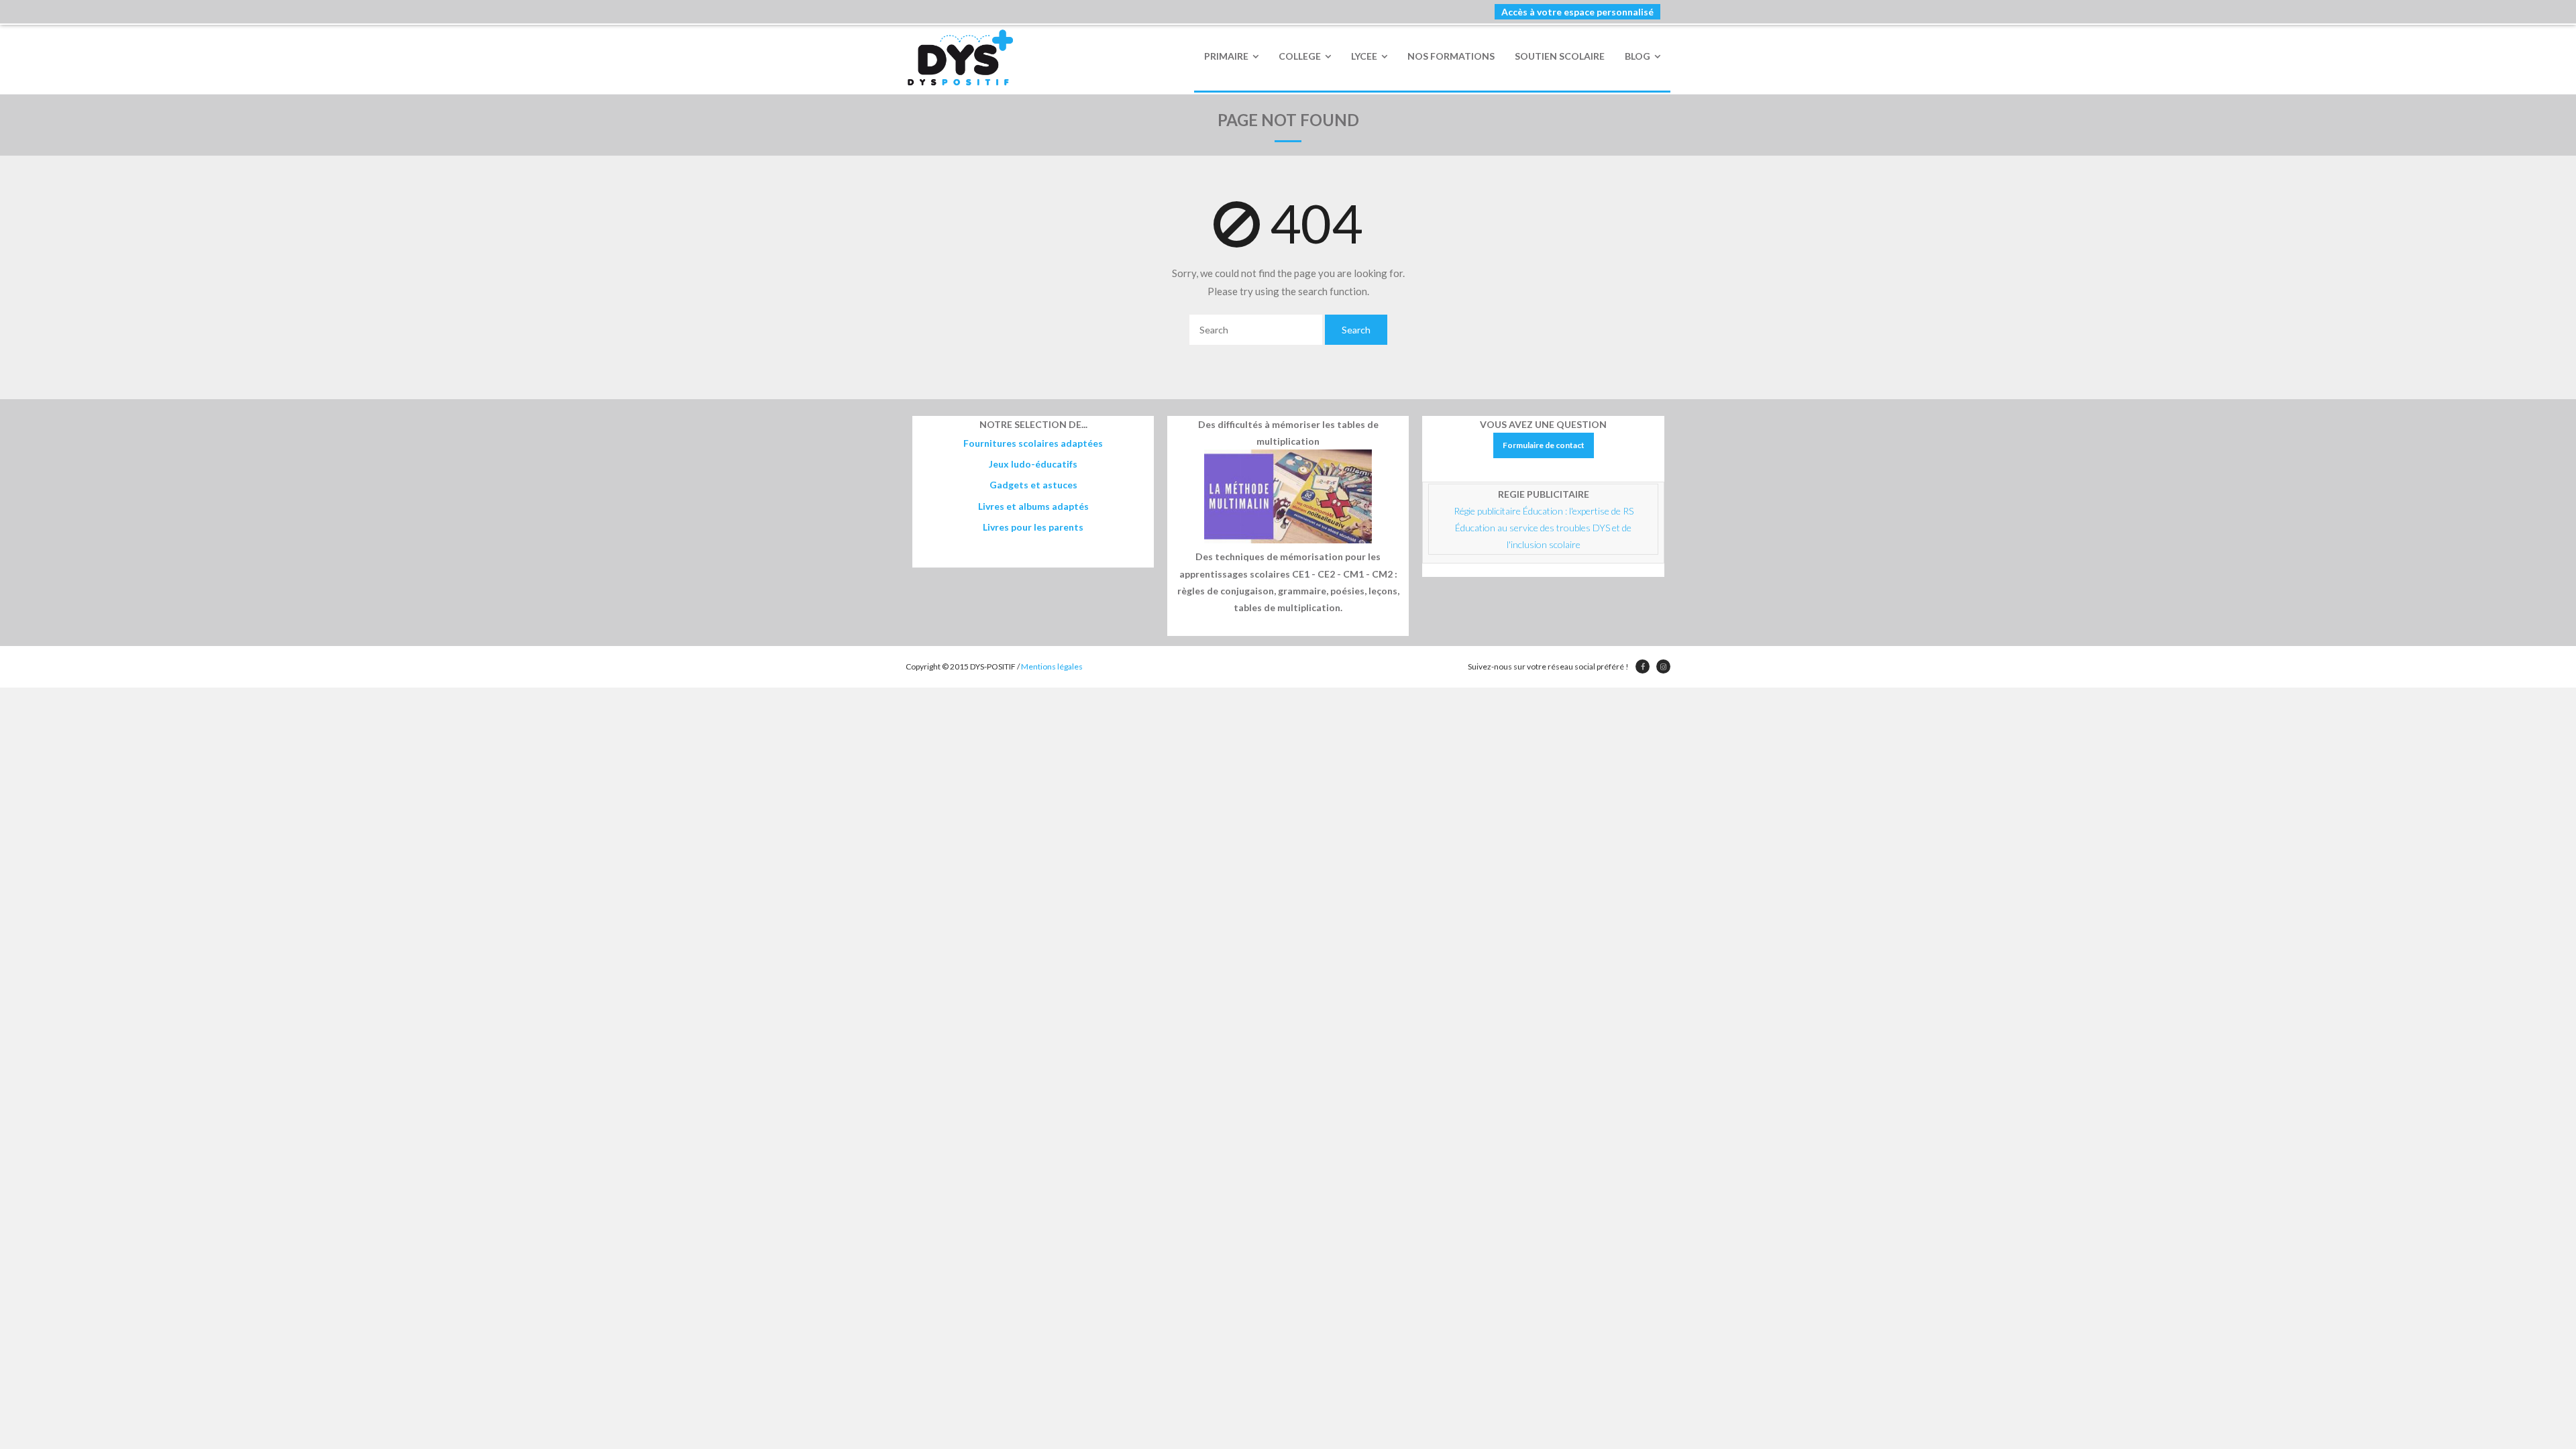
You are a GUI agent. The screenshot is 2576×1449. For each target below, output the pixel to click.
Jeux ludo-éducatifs (1033, 464)
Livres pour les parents (1033, 527)
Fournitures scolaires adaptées (1033, 443)
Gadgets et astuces (1033, 485)
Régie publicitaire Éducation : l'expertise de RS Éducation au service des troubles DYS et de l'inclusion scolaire (1545, 528)
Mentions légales (1052, 666)
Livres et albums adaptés (1033, 506)
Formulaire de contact (1544, 445)
